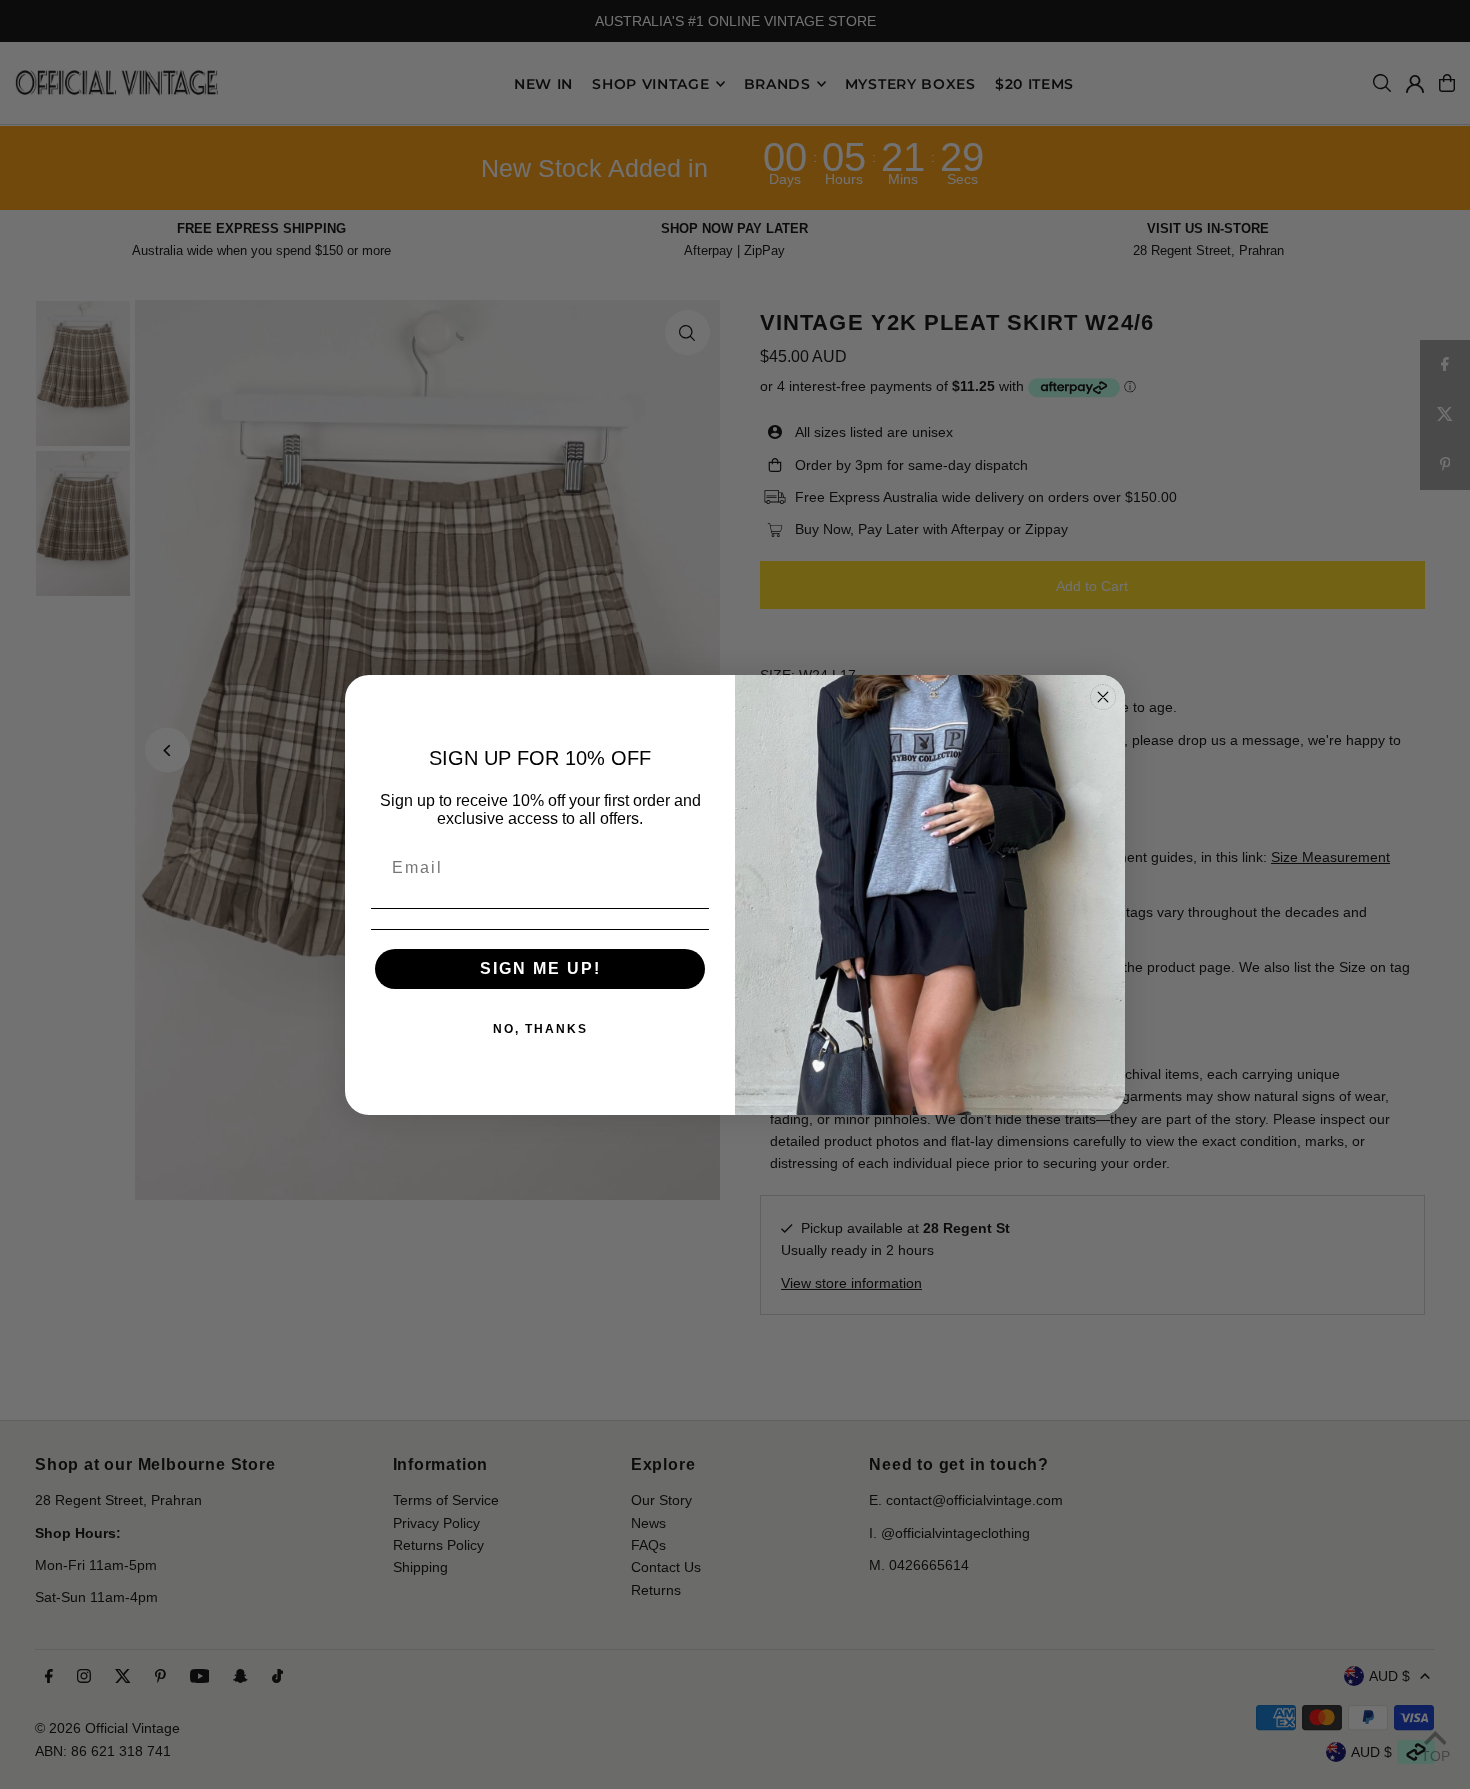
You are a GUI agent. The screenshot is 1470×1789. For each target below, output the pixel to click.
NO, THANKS (540, 1029)
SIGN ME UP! (540, 968)
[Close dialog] (1103, 697)
